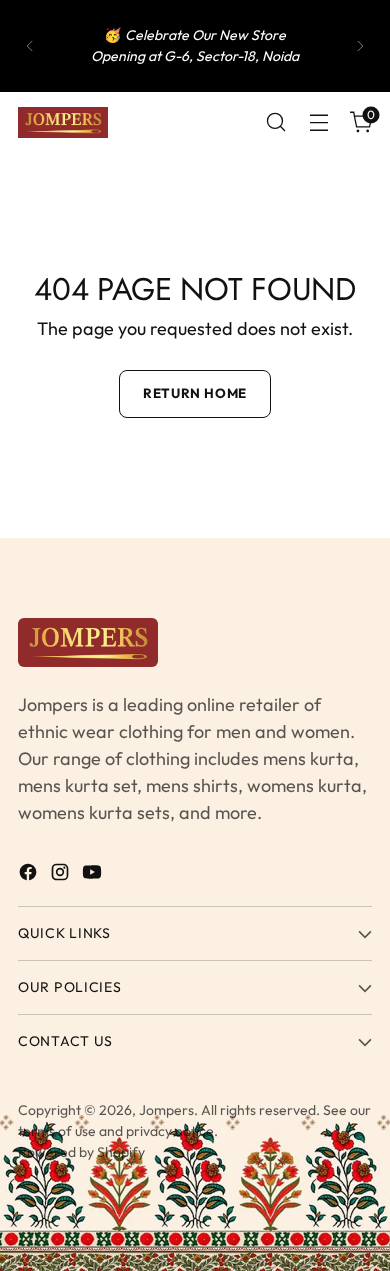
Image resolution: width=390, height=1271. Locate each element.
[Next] (360, 46)
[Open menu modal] (318, 122)
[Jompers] (63, 122)
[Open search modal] (275, 122)
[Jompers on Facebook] (30, 875)
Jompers (166, 1110)
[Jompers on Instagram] (62, 875)
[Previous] (30, 46)
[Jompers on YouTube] (94, 875)
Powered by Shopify (81, 1152)
